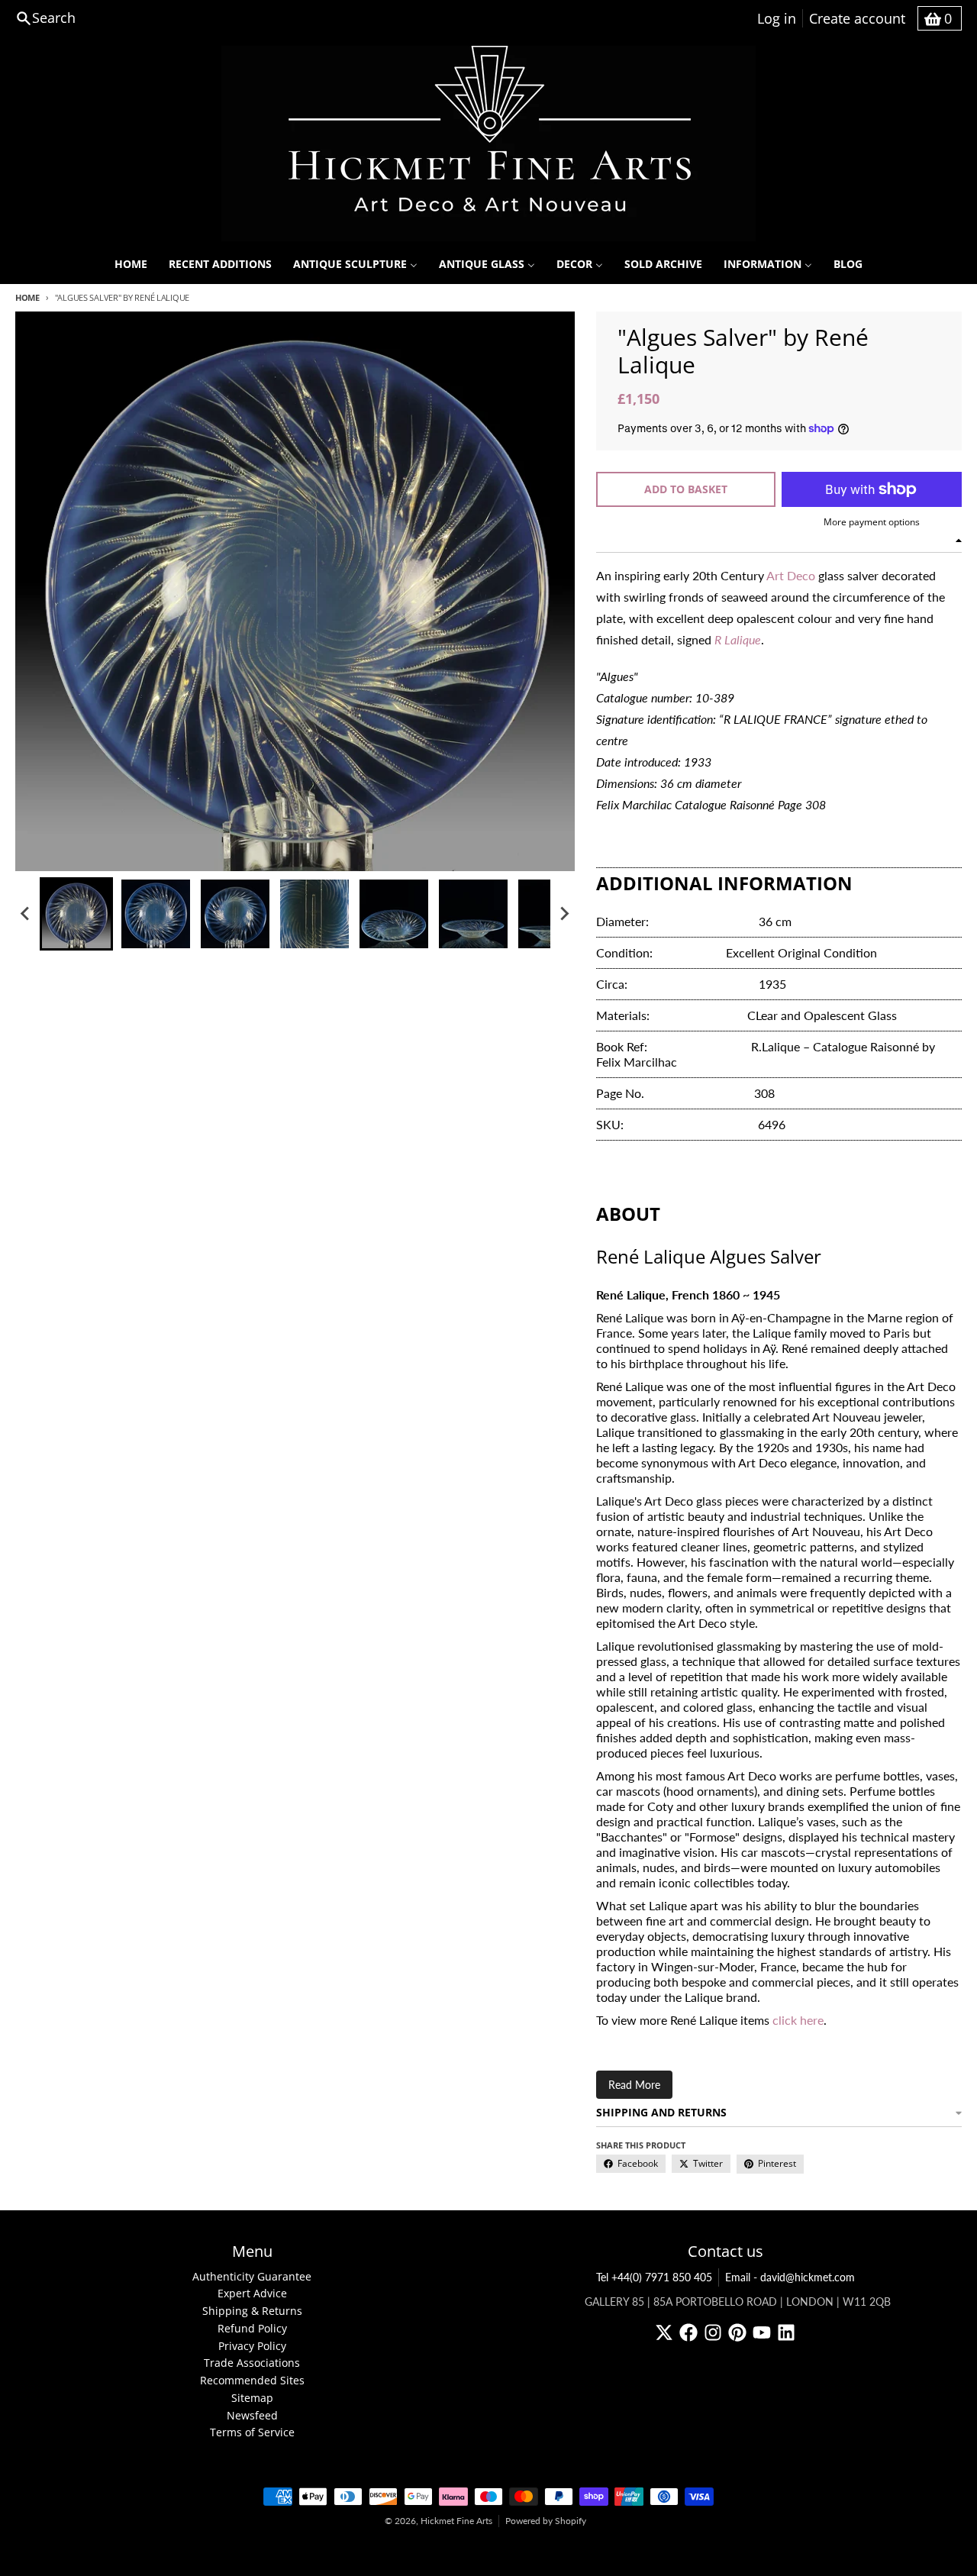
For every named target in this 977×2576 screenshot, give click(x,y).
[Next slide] (564, 914)
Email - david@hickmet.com (790, 2277)
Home (27, 297)
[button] (76, 914)
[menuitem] (131, 264)
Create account (857, 18)
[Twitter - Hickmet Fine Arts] (664, 2332)
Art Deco (791, 575)
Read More (634, 2085)
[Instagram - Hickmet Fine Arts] (713, 2332)
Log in (777, 18)
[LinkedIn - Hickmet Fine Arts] (786, 2332)
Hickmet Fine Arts (456, 2521)
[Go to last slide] (26, 914)
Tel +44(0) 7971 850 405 (654, 2277)
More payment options (872, 522)
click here (798, 2020)
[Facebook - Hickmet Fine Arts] (688, 2332)
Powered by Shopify (546, 2521)
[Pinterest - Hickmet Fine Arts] (737, 2332)
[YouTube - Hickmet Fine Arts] (762, 2332)
